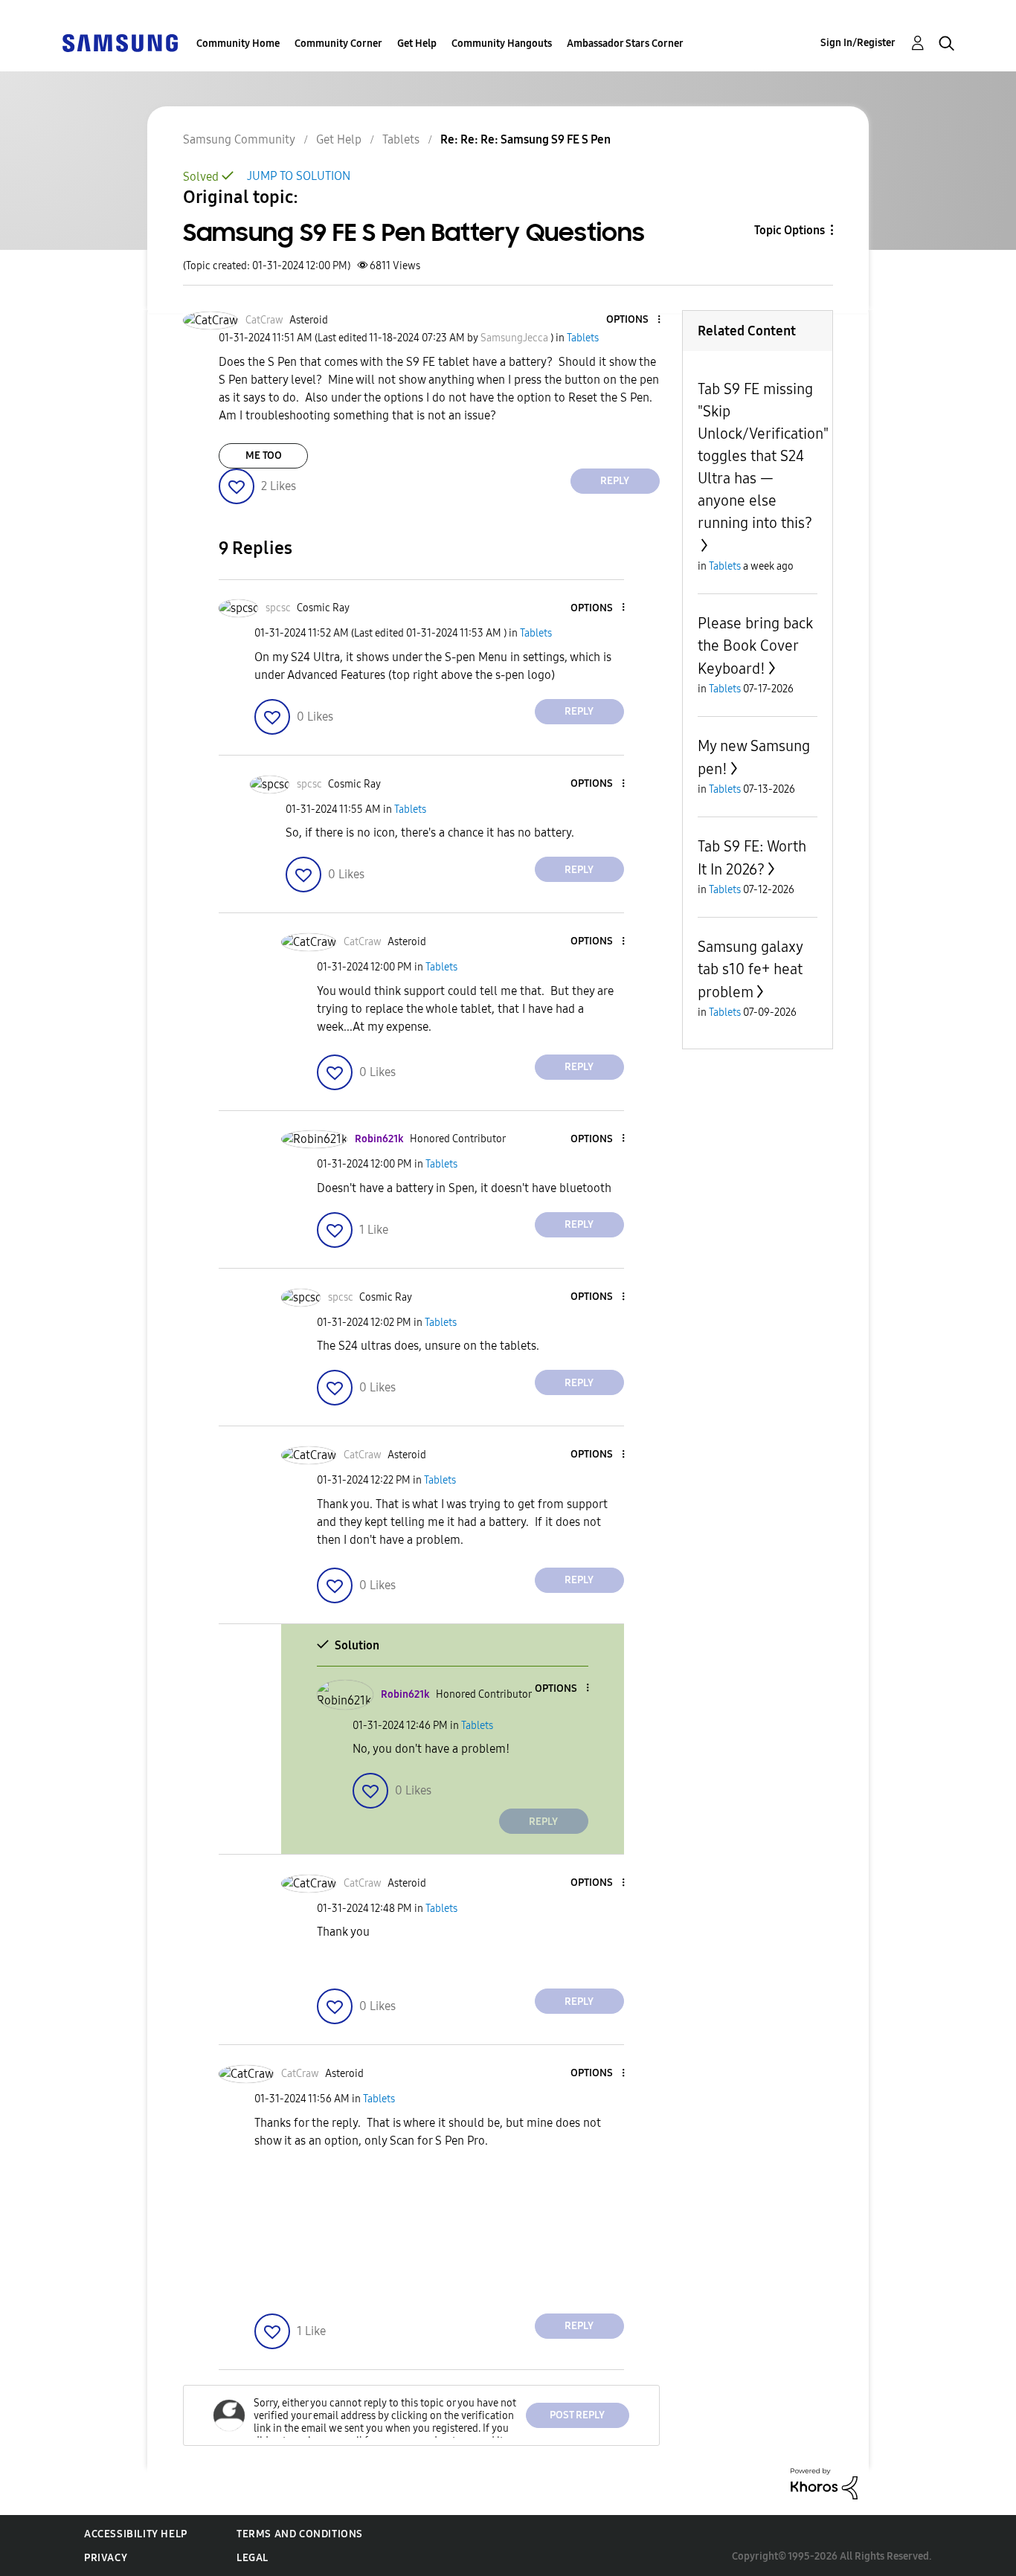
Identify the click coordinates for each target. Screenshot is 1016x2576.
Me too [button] (264, 455)
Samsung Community (239, 139)
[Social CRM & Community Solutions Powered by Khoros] (824, 2483)
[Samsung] (120, 42)
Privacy (106, 2558)
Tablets (401, 139)
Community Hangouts (502, 44)
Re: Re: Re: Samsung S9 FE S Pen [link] (525, 139)
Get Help (417, 44)
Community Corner (338, 44)
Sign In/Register (858, 43)
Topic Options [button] (790, 230)
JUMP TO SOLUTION (299, 176)
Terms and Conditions (300, 2534)
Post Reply (577, 2415)
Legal (253, 2558)
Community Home (238, 44)
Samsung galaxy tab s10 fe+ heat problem (750, 969)
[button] (634, 320)
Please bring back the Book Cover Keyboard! (755, 646)
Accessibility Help (136, 2534)
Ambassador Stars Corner (625, 44)
